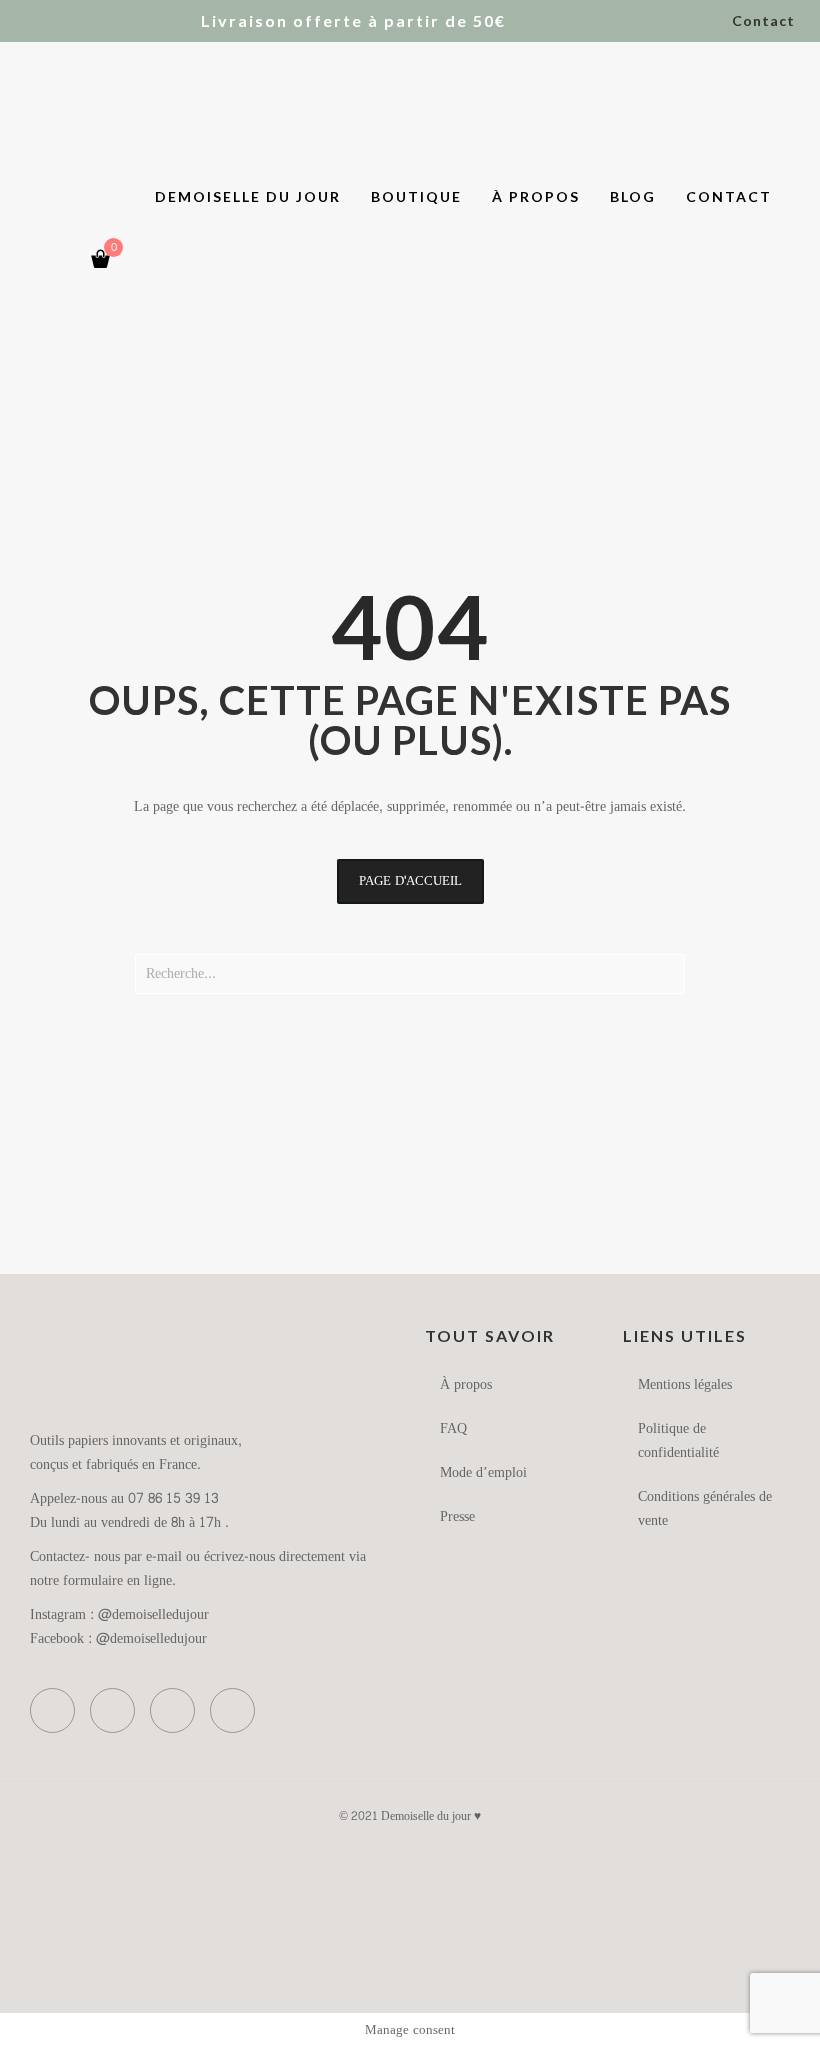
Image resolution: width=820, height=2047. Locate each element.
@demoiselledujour (153, 1614)
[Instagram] (58, 259)
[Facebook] (19, 259)
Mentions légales (685, 1384)
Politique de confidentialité (678, 1440)
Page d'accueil (410, 881)
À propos (466, 1384)
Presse (457, 1516)
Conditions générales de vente (705, 1508)
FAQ (453, 1428)
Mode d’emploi (483, 1472)
